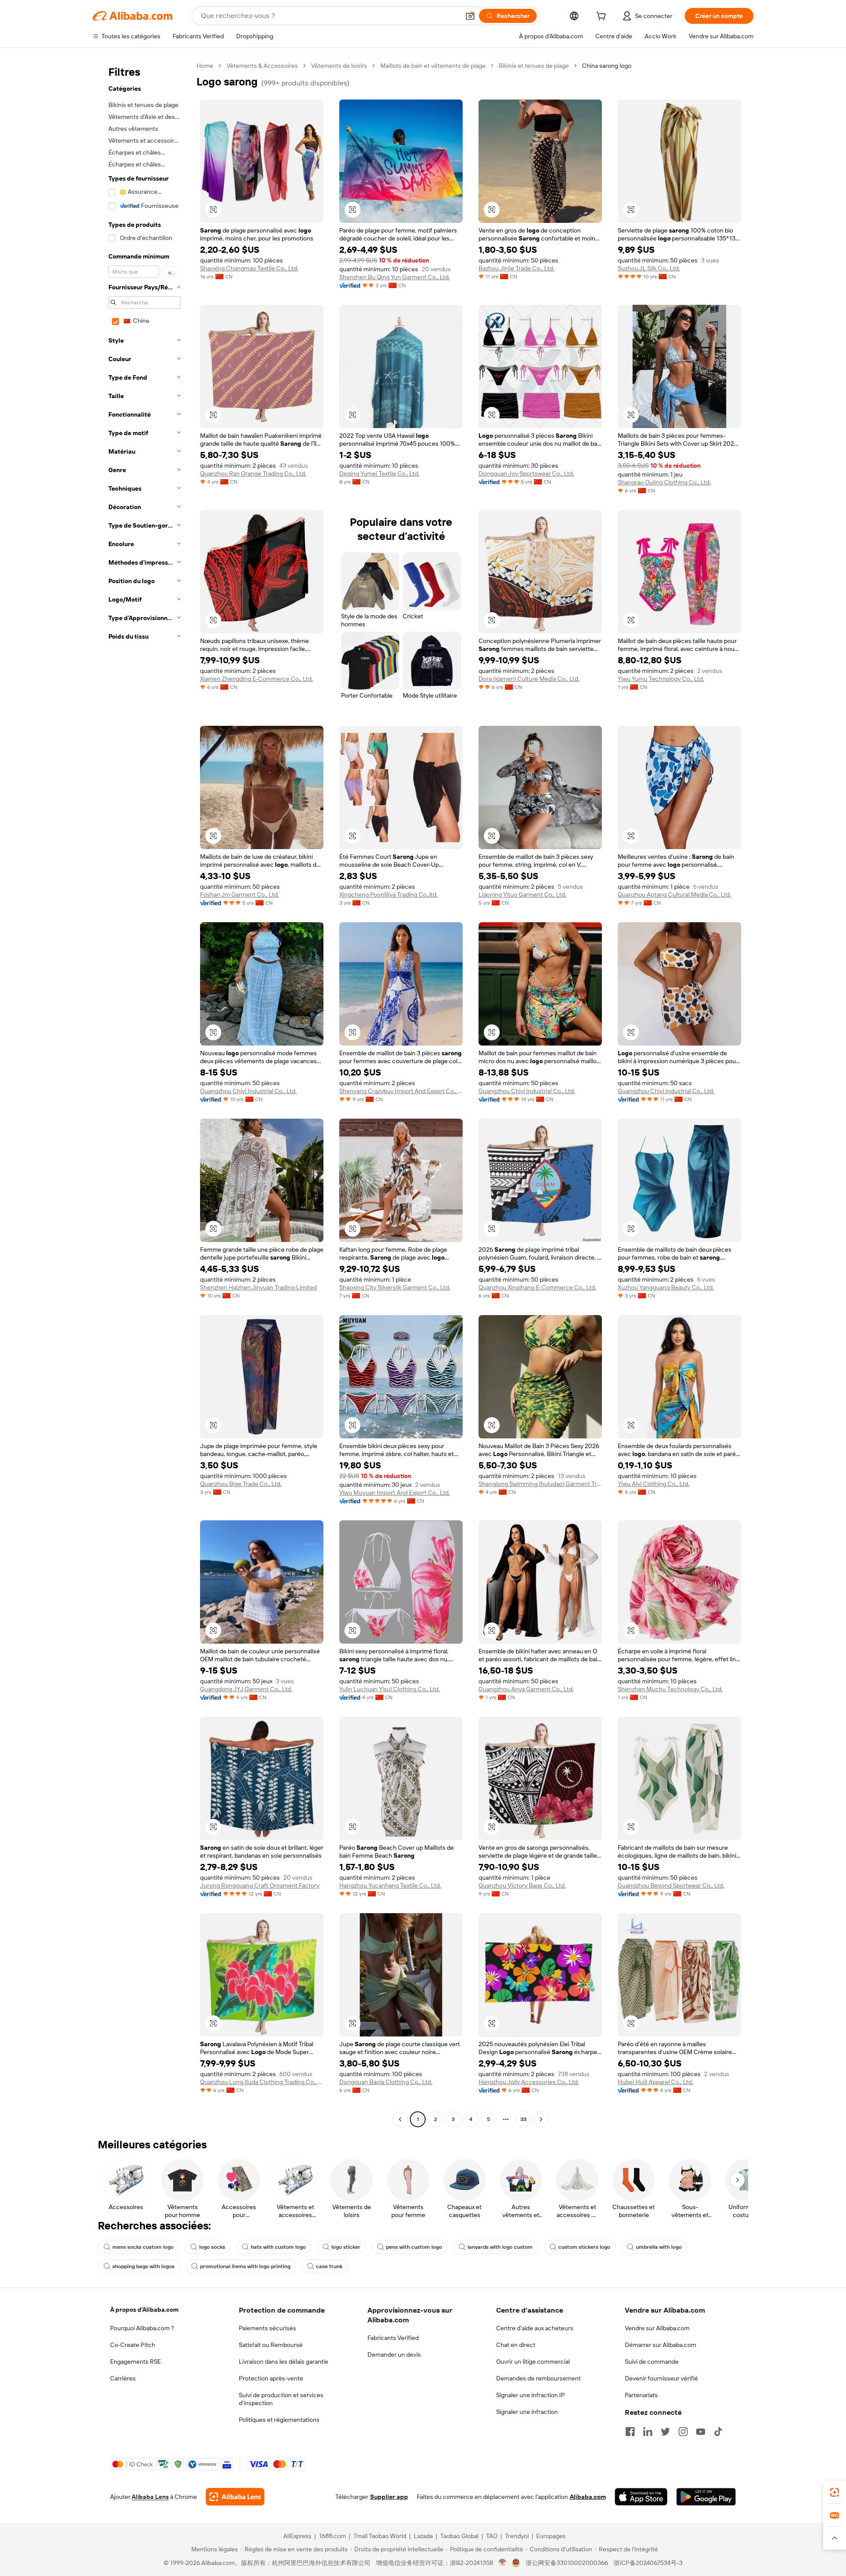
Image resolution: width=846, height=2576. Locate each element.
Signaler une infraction (527, 2412)
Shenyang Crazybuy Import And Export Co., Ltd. (401, 1091)
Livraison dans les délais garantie (284, 2362)
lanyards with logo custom (500, 2247)
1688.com (332, 2536)
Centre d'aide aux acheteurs (535, 2328)
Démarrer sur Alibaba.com (660, 2345)
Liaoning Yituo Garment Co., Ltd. (522, 894)
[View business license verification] (503, 2563)
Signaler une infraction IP (531, 2395)
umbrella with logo (659, 2247)
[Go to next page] (541, 2119)
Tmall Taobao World (380, 2536)
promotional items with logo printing (245, 2266)
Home (205, 66)
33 (523, 2119)
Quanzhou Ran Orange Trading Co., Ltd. (253, 473)
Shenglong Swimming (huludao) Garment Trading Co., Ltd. (540, 1484)
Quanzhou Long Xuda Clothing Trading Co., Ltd (262, 2082)
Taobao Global (459, 2536)
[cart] (603, 17)
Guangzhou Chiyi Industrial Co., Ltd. (248, 1091)
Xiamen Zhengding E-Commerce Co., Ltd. (256, 679)
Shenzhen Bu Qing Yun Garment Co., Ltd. (395, 277)
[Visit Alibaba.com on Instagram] (683, 2432)
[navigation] (142, 1094)
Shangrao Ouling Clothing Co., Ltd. (664, 482)
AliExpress (297, 2536)
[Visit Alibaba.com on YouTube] (701, 2432)
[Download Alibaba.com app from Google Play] (706, 2497)
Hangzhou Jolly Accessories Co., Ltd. (529, 2082)
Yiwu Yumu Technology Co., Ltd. (661, 679)
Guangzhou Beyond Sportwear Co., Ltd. (671, 1885)
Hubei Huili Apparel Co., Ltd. (655, 2082)
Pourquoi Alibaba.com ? (142, 2328)
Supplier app (389, 2497)
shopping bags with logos (143, 2266)
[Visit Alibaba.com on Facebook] (630, 2432)
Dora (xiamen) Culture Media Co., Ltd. (529, 679)
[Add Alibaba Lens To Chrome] (235, 2497)
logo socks (212, 2247)
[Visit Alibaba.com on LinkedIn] (648, 2432)
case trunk (329, 2266)
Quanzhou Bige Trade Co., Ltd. (241, 1484)
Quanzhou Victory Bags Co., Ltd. (522, 1885)
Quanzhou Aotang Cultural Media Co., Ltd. (674, 894)
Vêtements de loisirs (339, 66)
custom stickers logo (584, 2247)
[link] (835, 2492)
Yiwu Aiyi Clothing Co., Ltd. (654, 1484)
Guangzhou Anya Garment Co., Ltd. (526, 1689)
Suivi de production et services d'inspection (281, 2399)
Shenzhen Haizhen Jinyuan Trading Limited (258, 1287)
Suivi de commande (652, 2362)
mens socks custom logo (143, 2247)
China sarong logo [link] (607, 66)
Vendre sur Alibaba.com (657, 2328)
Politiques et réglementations (279, 2420)
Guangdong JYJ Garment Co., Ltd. (246, 1689)
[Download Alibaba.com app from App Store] (641, 2497)
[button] (470, 16)
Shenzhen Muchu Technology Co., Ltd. (670, 1689)
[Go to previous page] (400, 2119)
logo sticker (346, 2247)
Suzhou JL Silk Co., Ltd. (649, 268)
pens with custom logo (414, 2247)
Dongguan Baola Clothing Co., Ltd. (386, 2082)
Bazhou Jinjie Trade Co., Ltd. (516, 268)
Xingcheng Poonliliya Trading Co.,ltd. (388, 894)
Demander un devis (394, 2354)
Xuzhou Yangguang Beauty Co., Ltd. (666, 1287)
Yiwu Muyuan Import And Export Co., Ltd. (395, 1493)
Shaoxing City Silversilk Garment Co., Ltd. (395, 1287)
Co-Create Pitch (133, 2345)
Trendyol (517, 2536)
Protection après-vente (271, 2378)
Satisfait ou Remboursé (271, 2345)
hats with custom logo (278, 2247)
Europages (551, 2536)
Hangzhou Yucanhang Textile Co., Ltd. (390, 1885)
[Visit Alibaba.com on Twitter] (665, 2432)
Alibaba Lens (150, 2497)
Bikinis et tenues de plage (534, 66)
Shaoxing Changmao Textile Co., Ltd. (249, 268)
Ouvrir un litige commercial (533, 2362)
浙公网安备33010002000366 (567, 2563)
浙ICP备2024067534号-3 (648, 2563)
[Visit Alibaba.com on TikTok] (718, 2432)
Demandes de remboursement (538, 2378)
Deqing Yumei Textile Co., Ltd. (379, 473)
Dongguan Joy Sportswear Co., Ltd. (526, 473)
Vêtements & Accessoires (262, 66)
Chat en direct (516, 2345)
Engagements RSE (135, 2362)
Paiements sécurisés (267, 2328)
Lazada (423, 2536)
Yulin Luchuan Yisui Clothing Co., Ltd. (390, 1689)
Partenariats (641, 2395)
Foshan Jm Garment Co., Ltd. (239, 894)
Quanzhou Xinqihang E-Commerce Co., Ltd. (537, 1287)
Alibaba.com (588, 2497)
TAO (492, 2536)
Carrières (123, 2378)
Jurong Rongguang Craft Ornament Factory (260, 1885)
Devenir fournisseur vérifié (661, 2378)
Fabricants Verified (393, 2338)
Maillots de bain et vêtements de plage (433, 66)
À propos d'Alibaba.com (144, 2310)
